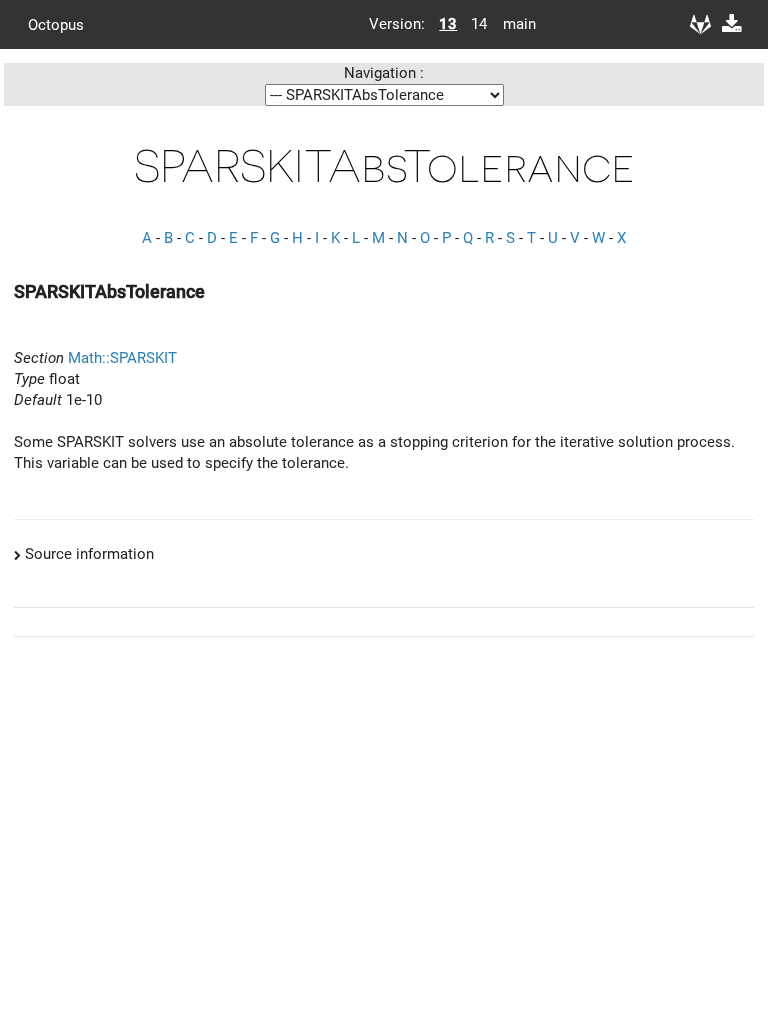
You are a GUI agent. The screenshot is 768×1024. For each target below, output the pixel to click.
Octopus (56, 24)
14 (479, 24)
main (512, 24)
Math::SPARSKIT (122, 358)
